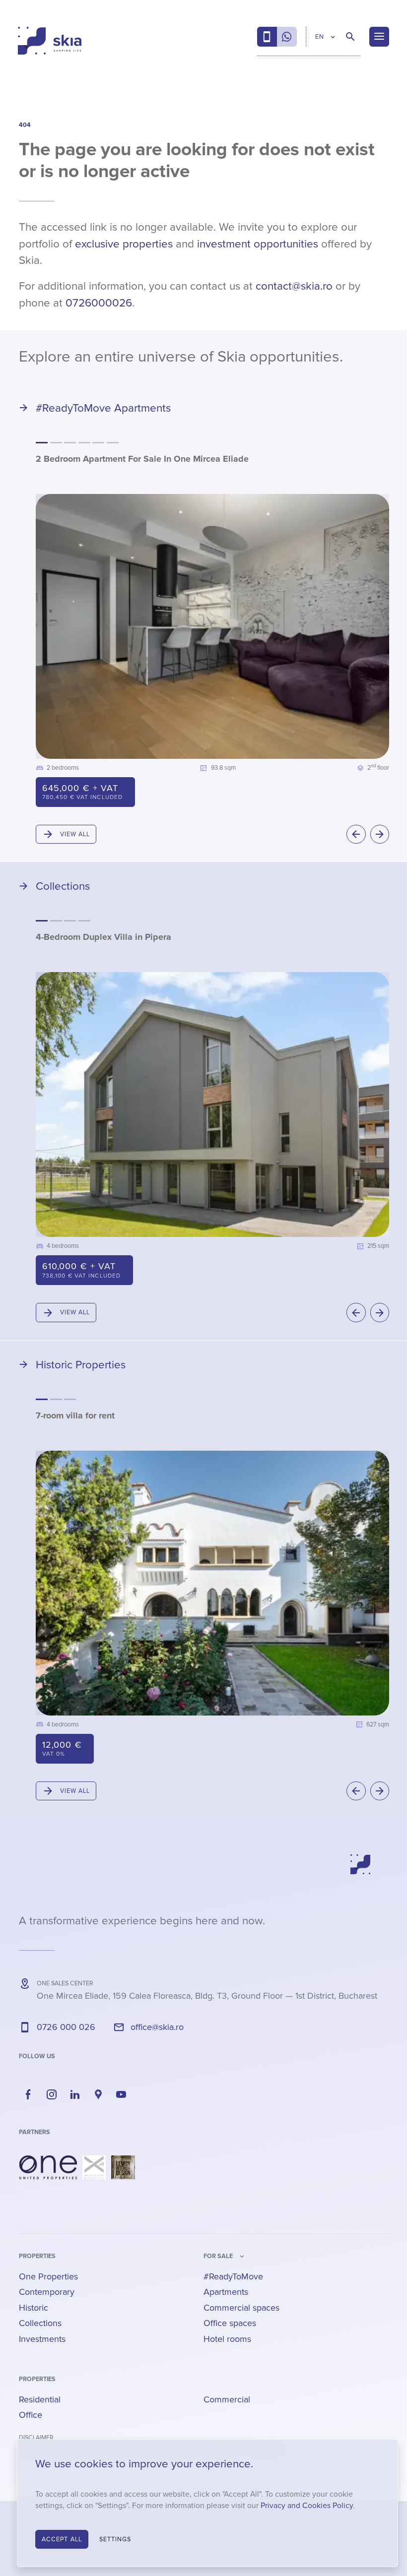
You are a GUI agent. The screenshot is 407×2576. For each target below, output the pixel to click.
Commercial (227, 2399)
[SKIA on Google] (98, 2094)
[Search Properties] (350, 37)
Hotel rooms (227, 2339)
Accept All (62, 2539)
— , (207, 1996)
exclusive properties (124, 244)
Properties (37, 2256)
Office (31, 2415)
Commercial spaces (241, 2308)
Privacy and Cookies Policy (307, 2506)
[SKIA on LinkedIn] (75, 2094)
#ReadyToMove (233, 2276)
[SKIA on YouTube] (122, 2094)
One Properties (48, 2276)
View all (75, 834)
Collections (40, 2323)
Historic (34, 2308)
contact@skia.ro (294, 286)
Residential (40, 2399)
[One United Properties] (48, 2167)
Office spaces (230, 2323)
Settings (115, 2539)
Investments (42, 2339)
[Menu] (379, 37)
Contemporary (47, 2292)
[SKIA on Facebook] (28, 2094)
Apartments (226, 2292)
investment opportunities (258, 244)
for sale (218, 2256)
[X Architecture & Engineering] (94, 2167)
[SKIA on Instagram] (52, 2094)
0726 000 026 (66, 2027)
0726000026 (99, 303)
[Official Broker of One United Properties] (50, 41)
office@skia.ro (157, 2027)
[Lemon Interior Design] (123, 2167)
